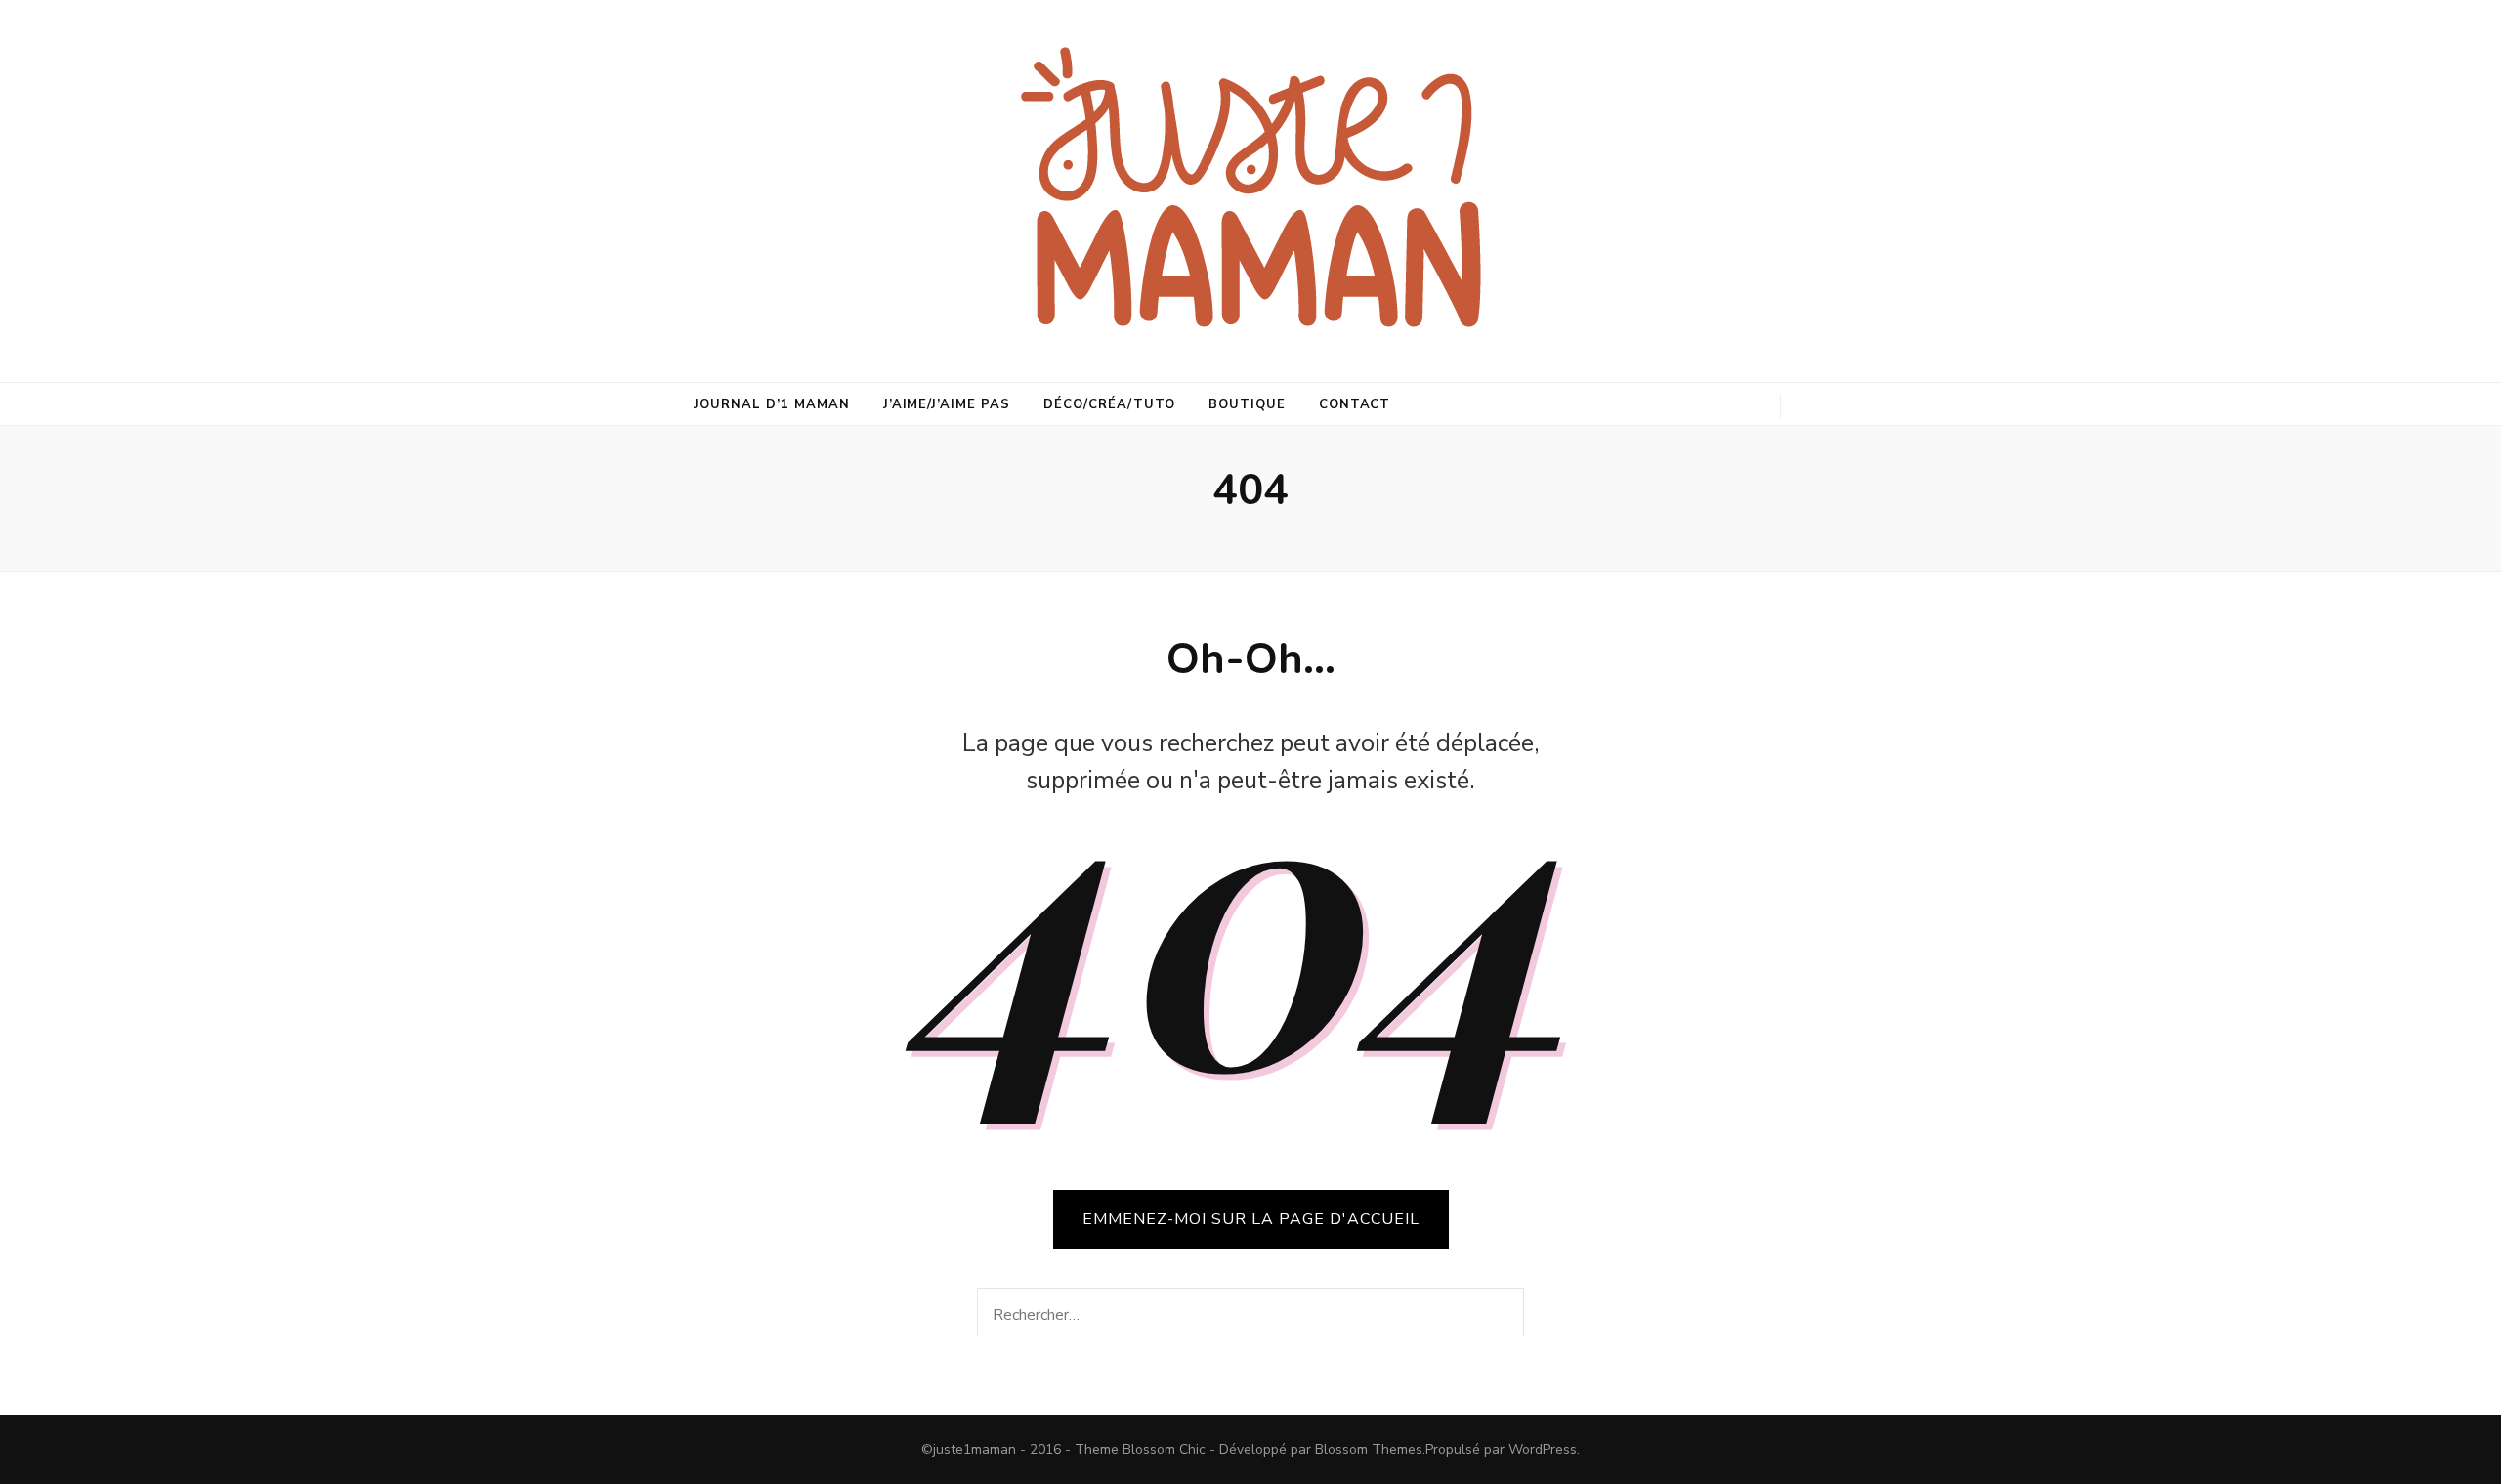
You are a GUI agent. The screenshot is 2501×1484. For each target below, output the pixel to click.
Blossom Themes (1369, 1449)
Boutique (1247, 404)
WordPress (1543, 1449)
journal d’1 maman (772, 404)
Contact (1355, 404)
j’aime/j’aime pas (947, 404)
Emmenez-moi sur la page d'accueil (1251, 1219)
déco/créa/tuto (1109, 404)
